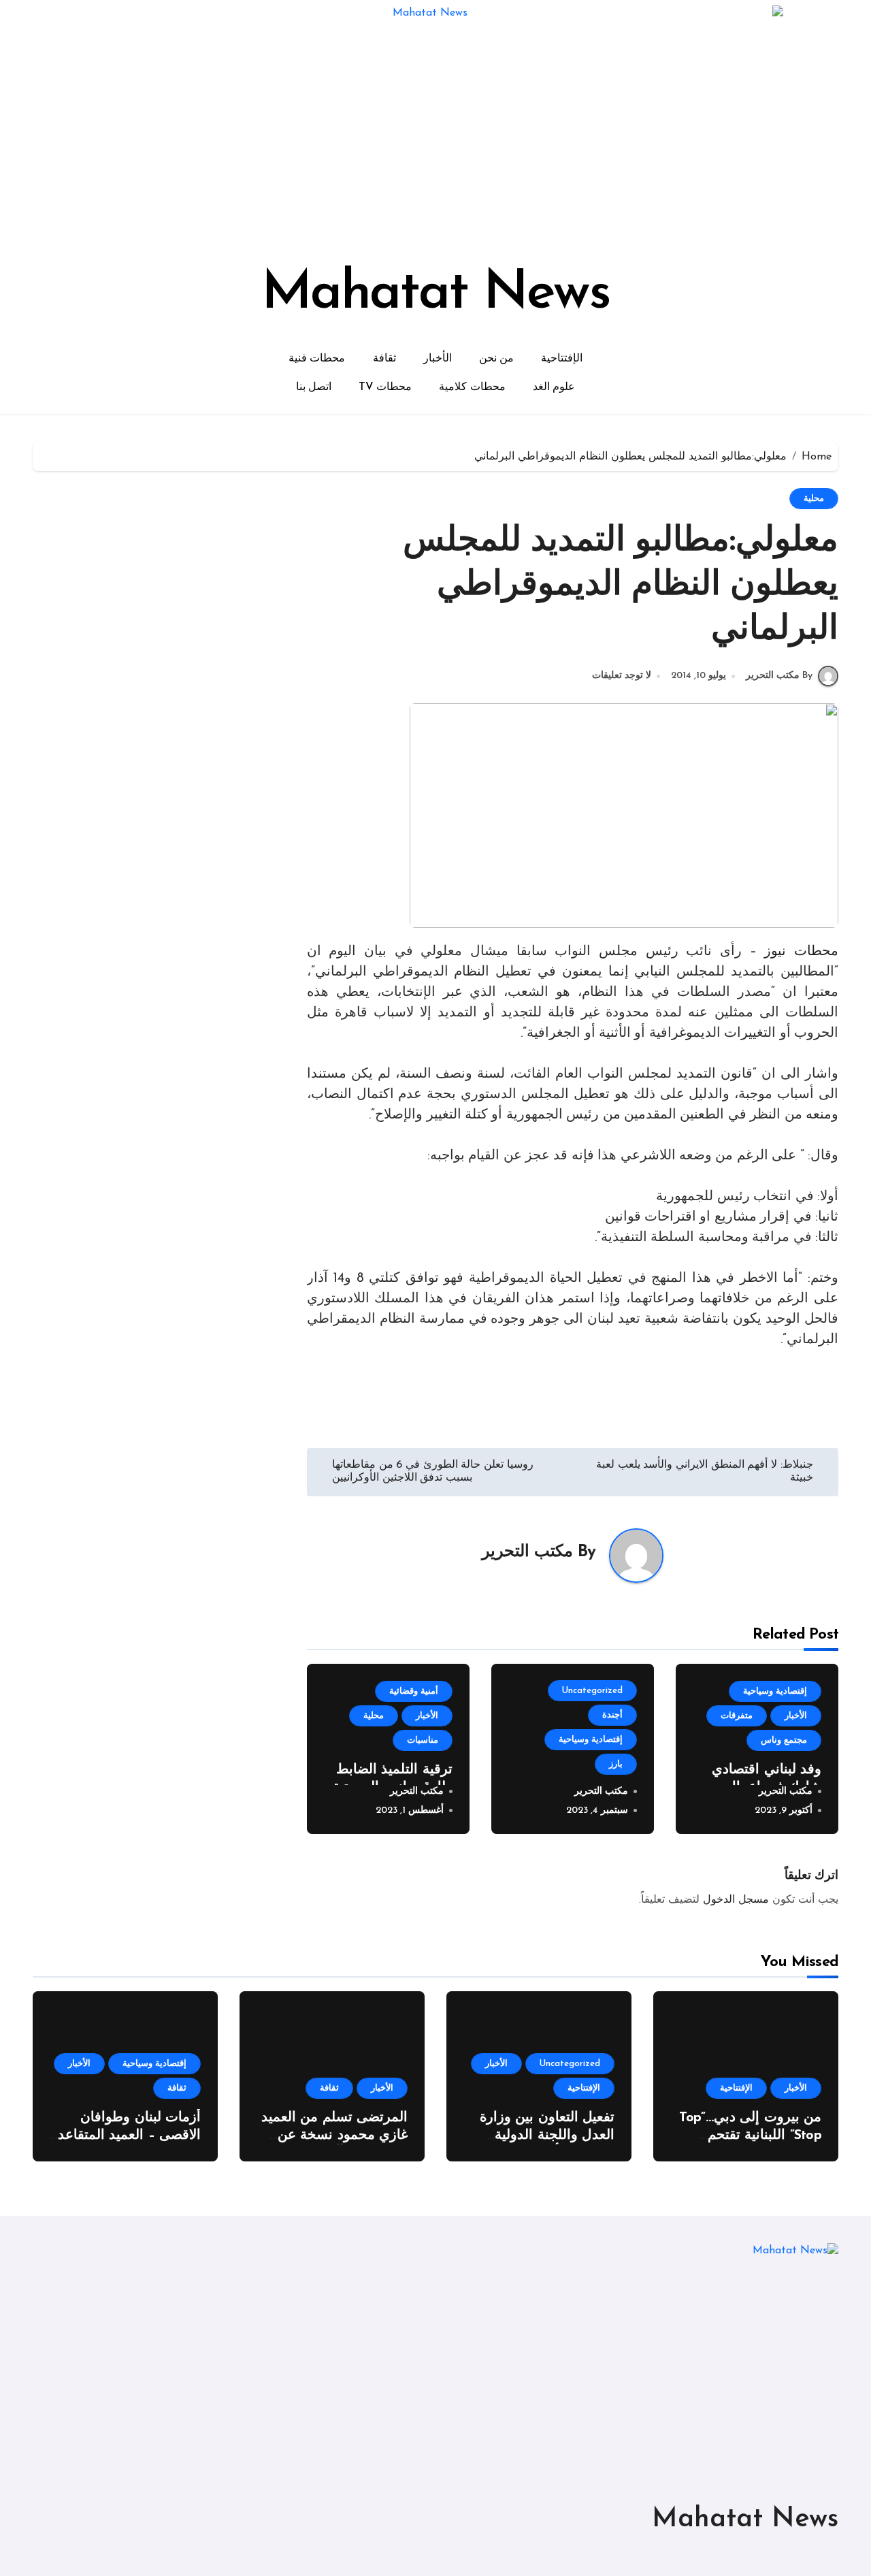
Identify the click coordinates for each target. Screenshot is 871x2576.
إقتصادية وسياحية (775, 1691)
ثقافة (384, 359)
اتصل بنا (314, 387)
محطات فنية (317, 359)
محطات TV (385, 387)
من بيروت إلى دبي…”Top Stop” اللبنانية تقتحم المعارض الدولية (750, 2136)
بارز (616, 1764)
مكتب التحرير (527, 1552)
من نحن (497, 359)
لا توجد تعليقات (622, 676)
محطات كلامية (472, 387)
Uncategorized (592, 1691)
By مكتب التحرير (779, 676)
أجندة (612, 1715)
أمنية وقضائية (414, 1691)
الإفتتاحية (562, 359)
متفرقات (737, 1716)
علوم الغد (554, 387)
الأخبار (438, 359)
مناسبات (423, 1740)
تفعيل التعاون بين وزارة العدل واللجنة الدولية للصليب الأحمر (547, 2136)
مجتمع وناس (784, 1740)
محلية (814, 499)
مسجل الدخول (736, 1900)
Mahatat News (435, 294)
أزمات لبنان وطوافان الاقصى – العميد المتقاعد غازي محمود (129, 2136)
